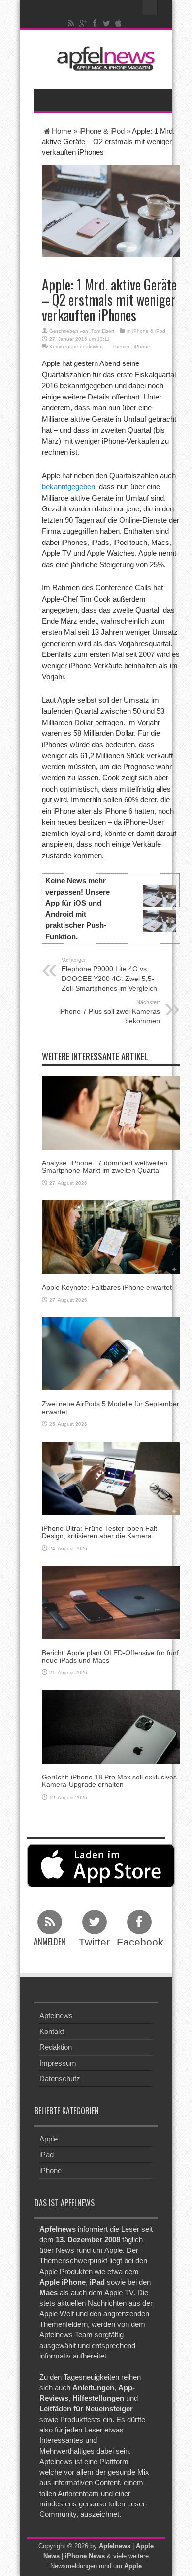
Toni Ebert (103, 331)
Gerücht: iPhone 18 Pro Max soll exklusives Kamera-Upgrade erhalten (109, 1781)
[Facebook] (95, 23)
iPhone (142, 346)
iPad (47, 2155)
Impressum (58, 2063)
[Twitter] (107, 23)
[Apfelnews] (103, 58)
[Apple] (119, 23)
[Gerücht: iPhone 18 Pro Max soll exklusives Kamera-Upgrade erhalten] (111, 1726)
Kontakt (52, 2031)
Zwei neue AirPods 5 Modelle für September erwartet (111, 1407)
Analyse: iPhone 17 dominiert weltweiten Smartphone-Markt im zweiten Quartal (105, 1167)
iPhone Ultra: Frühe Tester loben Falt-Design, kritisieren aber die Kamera (101, 1532)
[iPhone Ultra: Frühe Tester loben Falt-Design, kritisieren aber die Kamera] (111, 1477)
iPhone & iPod (102, 131)
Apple (48, 2139)
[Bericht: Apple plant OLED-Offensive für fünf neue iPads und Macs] (111, 1602)
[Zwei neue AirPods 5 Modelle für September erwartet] (111, 1353)
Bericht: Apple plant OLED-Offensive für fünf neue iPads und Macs (110, 1656)
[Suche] (150, 7)
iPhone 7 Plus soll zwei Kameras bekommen (110, 1012)
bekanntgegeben (68, 487)
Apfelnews (56, 2015)
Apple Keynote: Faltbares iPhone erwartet (107, 1287)
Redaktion (56, 2047)
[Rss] (71, 23)
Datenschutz (60, 2079)
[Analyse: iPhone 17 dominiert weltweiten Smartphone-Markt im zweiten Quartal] (111, 1112)
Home (62, 131)
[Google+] (83, 23)
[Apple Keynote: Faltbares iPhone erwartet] (111, 1236)
